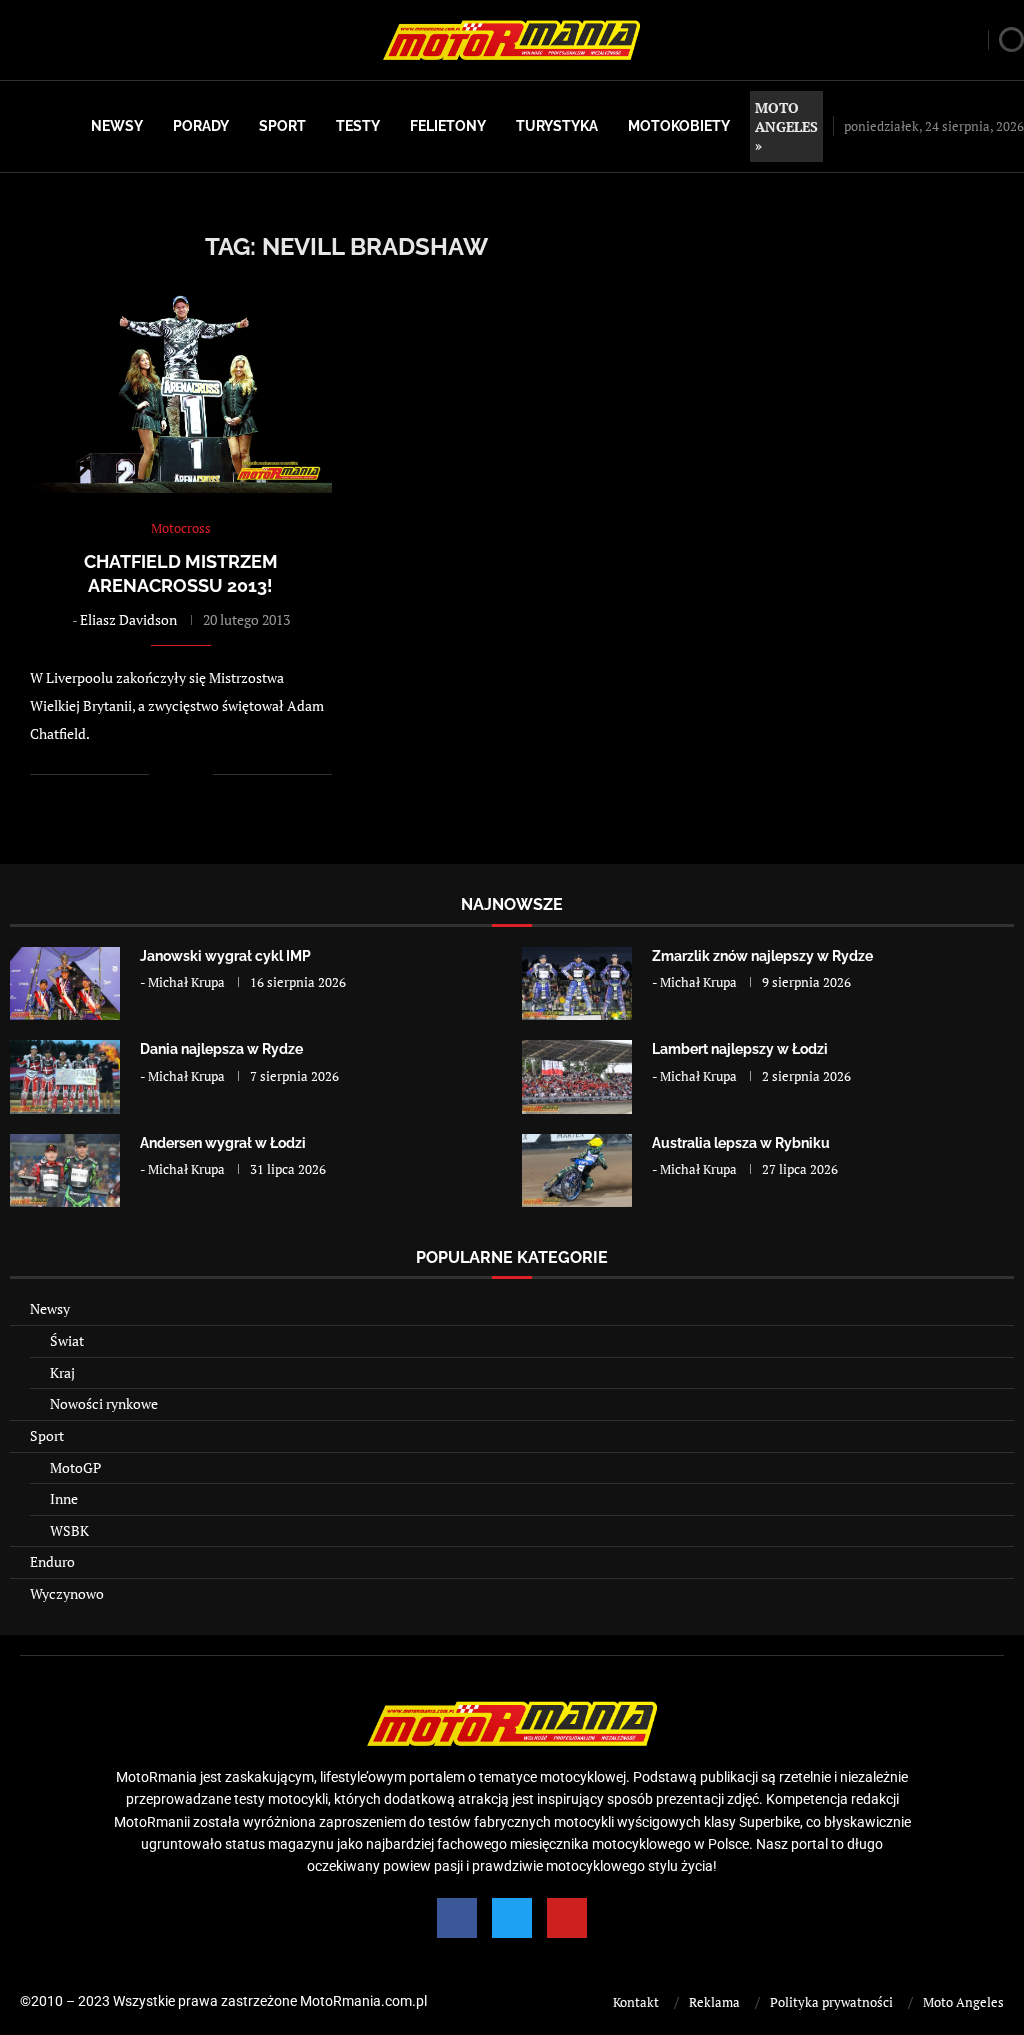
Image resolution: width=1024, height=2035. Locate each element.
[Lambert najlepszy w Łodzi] (577, 1076)
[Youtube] (567, 1918)
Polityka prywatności (831, 2002)
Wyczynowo (67, 1593)
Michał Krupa (186, 982)
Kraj (62, 1372)
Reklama (714, 2002)
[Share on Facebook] (177, 773)
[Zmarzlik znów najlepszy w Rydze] (577, 983)
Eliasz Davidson (128, 619)
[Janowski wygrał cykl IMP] (65, 983)
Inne (64, 1498)
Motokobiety (679, 126)
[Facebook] (457, 1918)
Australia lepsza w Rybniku (741, 1143)
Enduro (52, 1561)
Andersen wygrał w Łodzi (223, 1143)
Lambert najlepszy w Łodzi (740, 1049)
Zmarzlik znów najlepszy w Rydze (762, 956)
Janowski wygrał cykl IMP (225, 956)
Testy (358, 126)
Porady (201, 126)
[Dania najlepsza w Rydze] (65, 1076)
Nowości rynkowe (104, 1403)
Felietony (448, 126)
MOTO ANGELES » (786, 126)
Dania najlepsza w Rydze (221, 1049)
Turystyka (557, 126)
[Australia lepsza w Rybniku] (577, 1170)
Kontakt (636, 2002)
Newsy (117, 126)
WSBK (69, 1530)
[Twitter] (512, 1918)
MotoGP (75, 1467)
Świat (67, 1340)
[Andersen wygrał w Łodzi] (65, 1170)
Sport (282, 126)
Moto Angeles (963, 2002)
